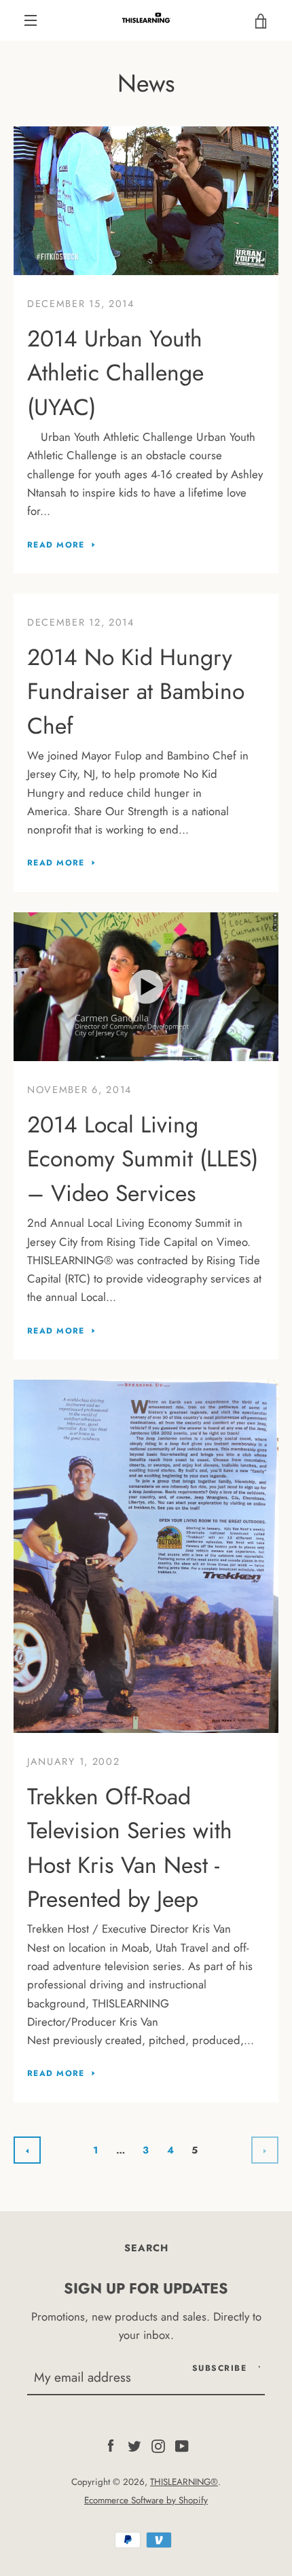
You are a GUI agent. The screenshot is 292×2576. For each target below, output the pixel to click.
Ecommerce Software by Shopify (146, 2500)
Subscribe (220, 2368)
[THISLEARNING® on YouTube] (182, 2445)
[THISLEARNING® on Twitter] (134, 2445)
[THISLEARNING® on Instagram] (158, 2445)
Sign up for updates (146, 2288)
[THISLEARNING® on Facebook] (111, 2445)
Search (146, 2248)
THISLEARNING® (184, 2482)
